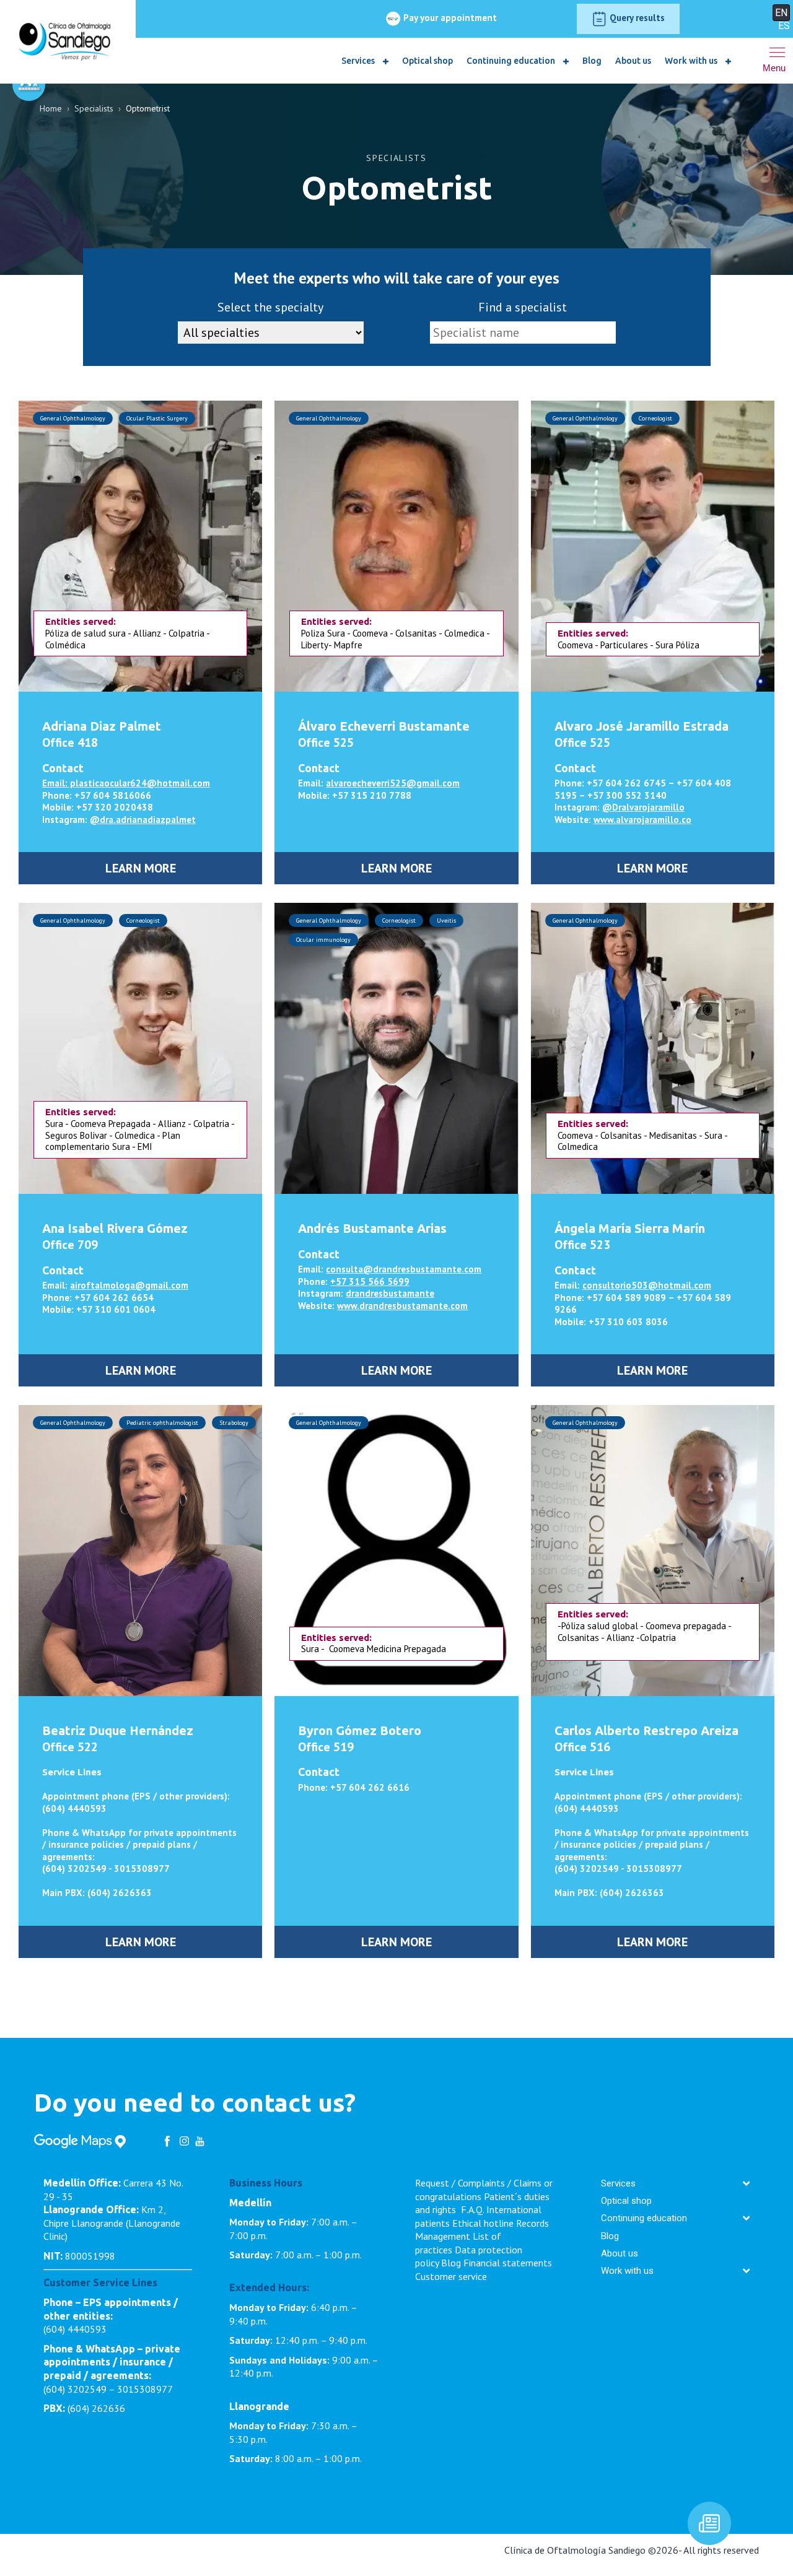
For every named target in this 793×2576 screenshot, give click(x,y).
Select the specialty (270, 307)
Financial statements (508, 2263)
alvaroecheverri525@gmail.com (393, 783)
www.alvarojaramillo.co (642, 820)
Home (51, 108)
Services (359, 61)
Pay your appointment (449, 18)
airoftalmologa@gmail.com (129, 1285)
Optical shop (427, 61)
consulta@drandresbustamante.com (404, 1269)
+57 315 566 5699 (370, 1281)
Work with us (692, 61)
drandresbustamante (390, 1293)
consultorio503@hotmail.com (647, 1285)
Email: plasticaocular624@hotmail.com (126, 783)
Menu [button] (774, 68)
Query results (636, 18)
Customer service (451, 2276)
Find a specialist (523, 307)
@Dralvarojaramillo (643, 807)
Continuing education (512, 61)
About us (633, 61)
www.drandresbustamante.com (402, 1306)
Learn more (141, 868)
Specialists (94, 108)
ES (784, 26)
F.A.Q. (472, 2209)
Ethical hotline (483, 2223)
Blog (592, 61)
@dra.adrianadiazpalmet (143, 820)
